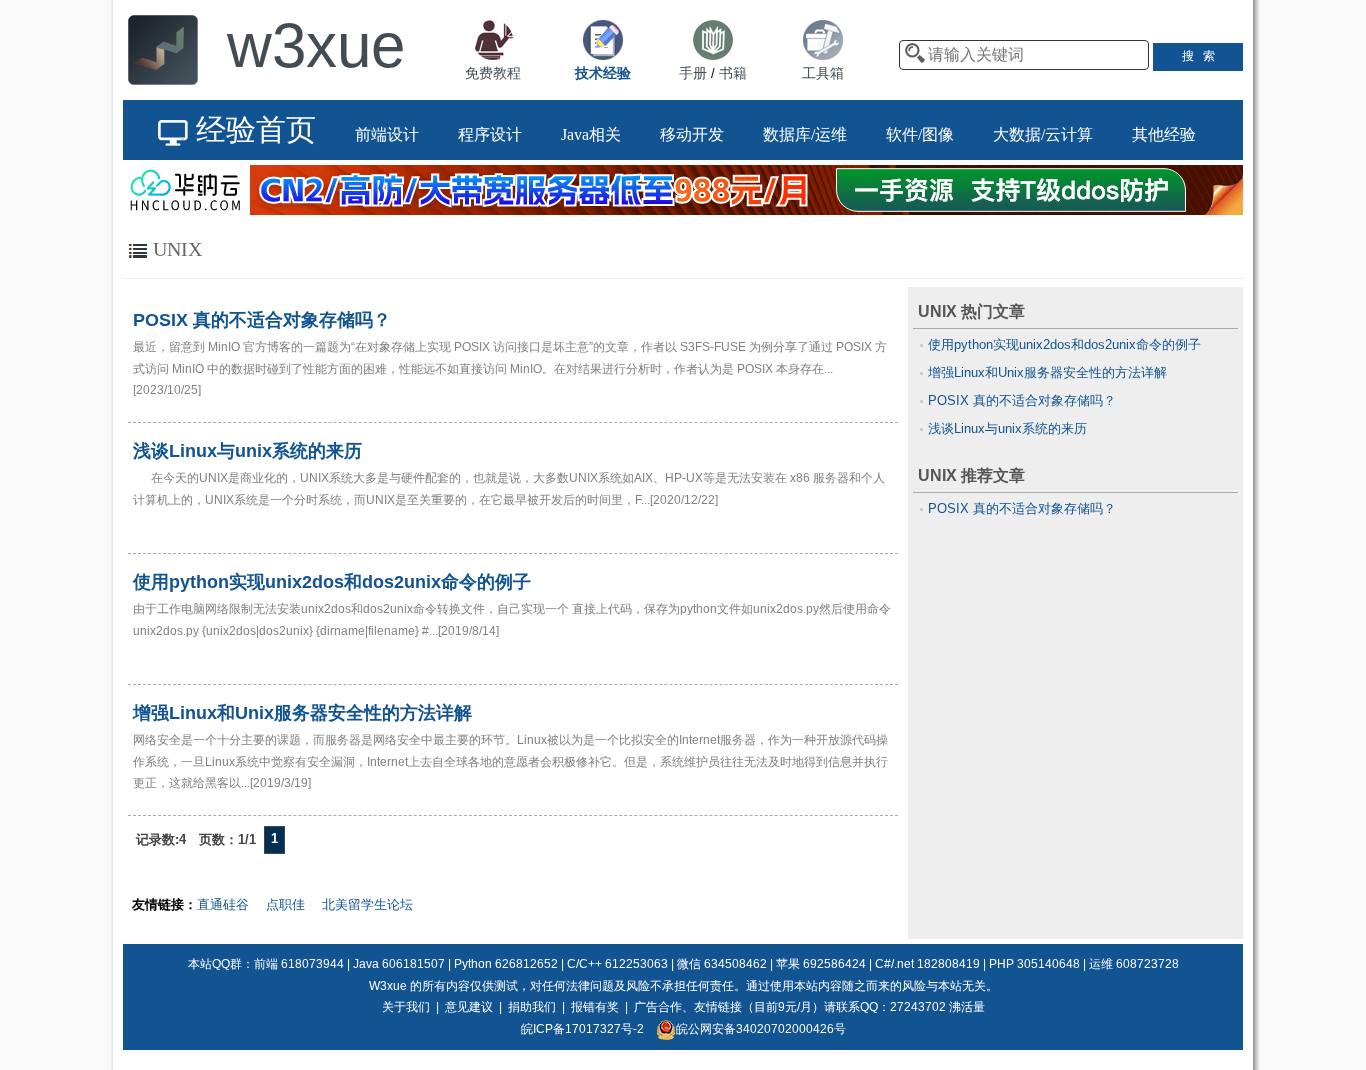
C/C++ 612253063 (617, 964)
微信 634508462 (722, 964)
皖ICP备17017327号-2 (582, 1029)
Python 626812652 (506, 964)
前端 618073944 (299, 964)
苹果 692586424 (821, 964)
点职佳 (285, 904)
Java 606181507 (399, 964)
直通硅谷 (223, 904)
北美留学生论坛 (367, 904)
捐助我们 (532, 1007)
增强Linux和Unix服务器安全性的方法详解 (1047, 372)
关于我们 (406, 1007)
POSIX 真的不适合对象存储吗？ (1022, 400)
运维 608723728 (1134, 964)
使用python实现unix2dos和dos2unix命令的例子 (1064, 344)
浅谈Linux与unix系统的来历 (1007, 428)
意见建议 (469, 1007)
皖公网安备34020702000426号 (761, 1029)
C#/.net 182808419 (927, 964)
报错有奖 (595, 1007)
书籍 (733, 73)
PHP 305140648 (1034, 964)
